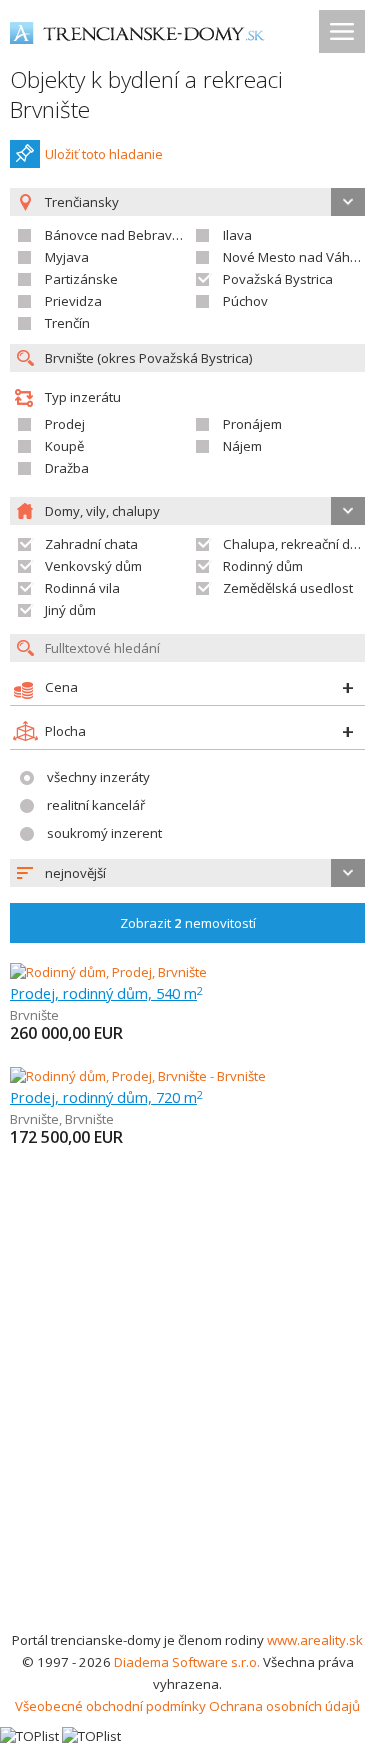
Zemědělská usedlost (288, 588)
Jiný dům (70, 610)
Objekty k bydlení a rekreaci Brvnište (146, 94)
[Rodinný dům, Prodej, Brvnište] (108, 972)
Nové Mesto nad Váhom (296, 257)
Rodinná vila (82, 588)
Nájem (242, 446)
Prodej (65, 424)
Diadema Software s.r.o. (187, 1662)
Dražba (67, 468)
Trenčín (67, 323)
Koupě (64, 446)
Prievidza (73, 301)
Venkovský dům (93, 566)
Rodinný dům (263, 566)
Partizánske (81, 279)
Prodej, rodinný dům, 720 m (106, 1097)
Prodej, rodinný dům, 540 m (106, 993)
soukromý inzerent (104, 833)
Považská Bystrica (278, 279)
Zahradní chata (91, 544)
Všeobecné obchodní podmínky (110, 1706)
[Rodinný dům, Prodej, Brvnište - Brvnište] (138, 1076)
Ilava (237, 235)
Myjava (67, 257)
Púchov (245, 301)
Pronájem (252, 424)
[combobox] (187, 873)
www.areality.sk (315, 1640)
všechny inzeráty (98, 777)
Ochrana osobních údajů (284, 1706)
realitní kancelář (96, 805)
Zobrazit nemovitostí (188, 923)
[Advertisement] (187, 1431)
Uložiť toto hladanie (104, 154)
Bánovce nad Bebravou (116, 235)
